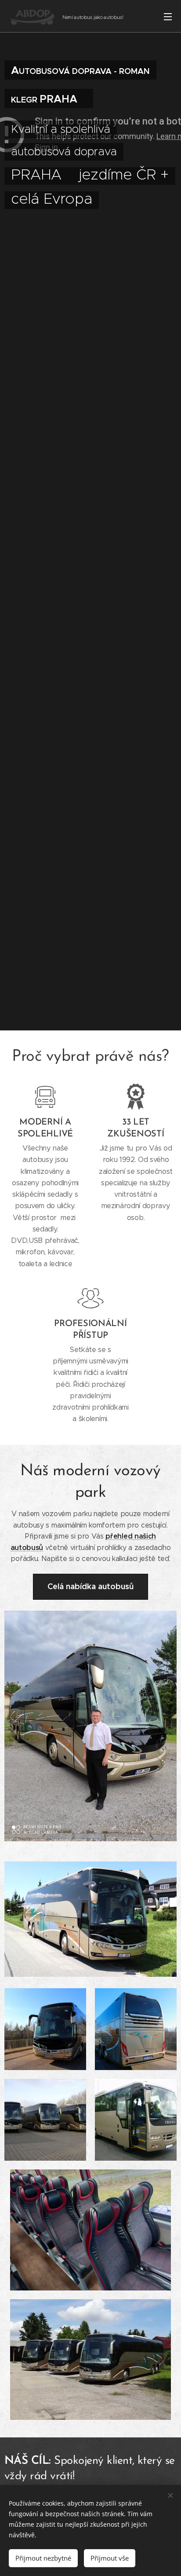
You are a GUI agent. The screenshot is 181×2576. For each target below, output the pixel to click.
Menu (168, 16)
